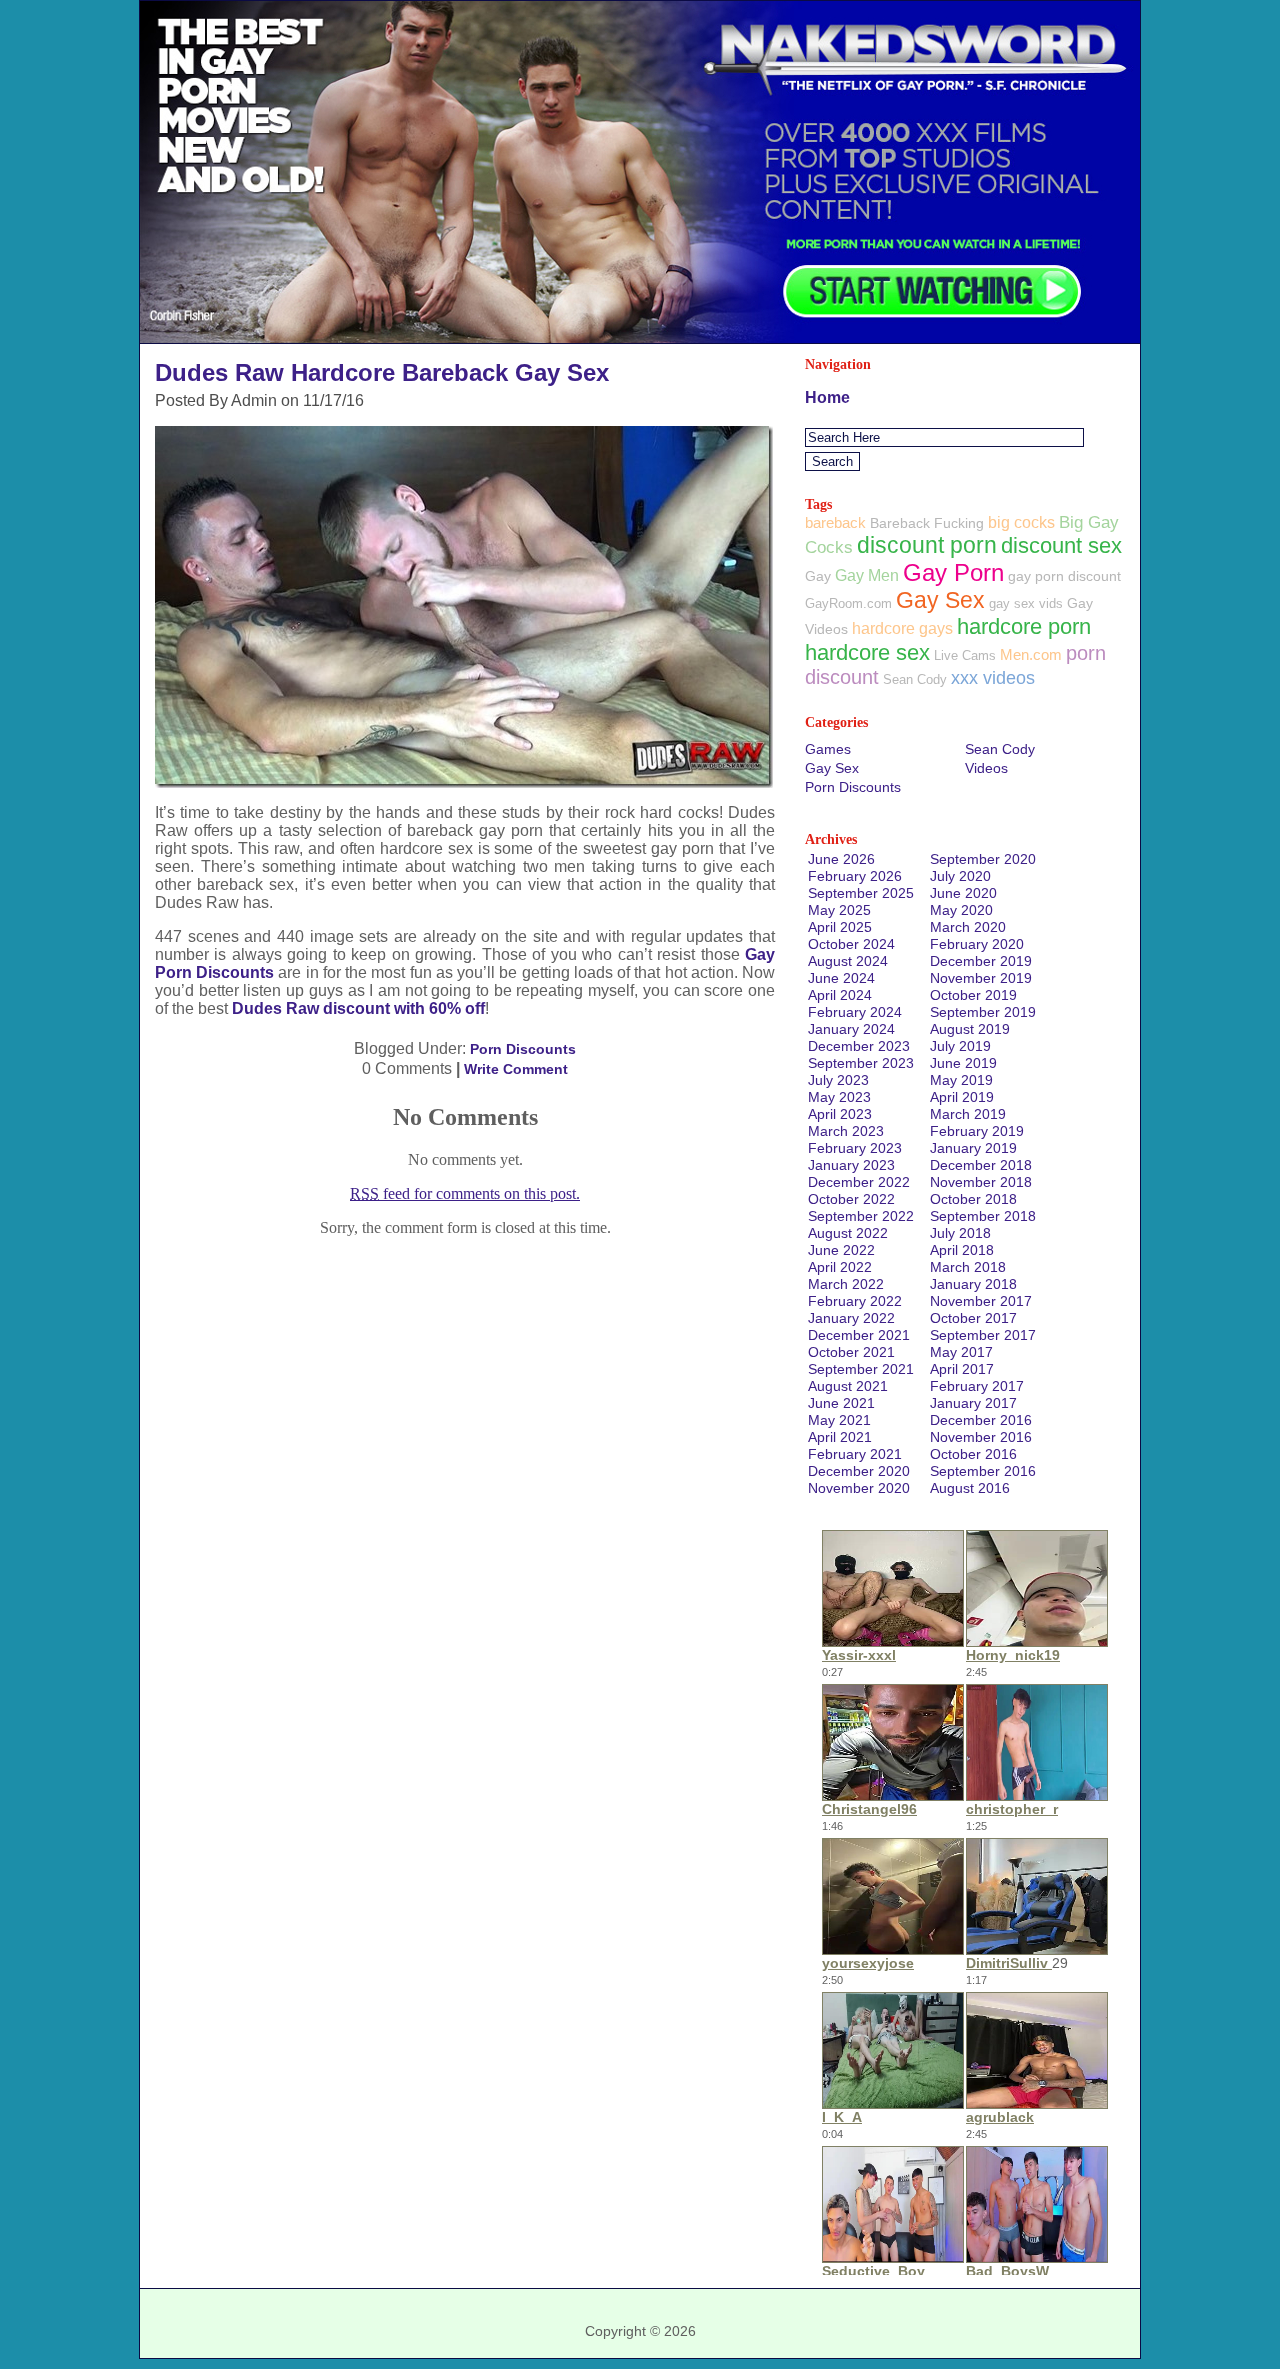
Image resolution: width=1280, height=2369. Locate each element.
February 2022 (855, 1301)
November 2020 (859, 1488)
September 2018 (983, 1216)
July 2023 (838, 1080)
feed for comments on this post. (465, 1193)
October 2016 (973, 1454)
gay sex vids (1026, 603)
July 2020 (960, 876)
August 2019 (970, 1029)
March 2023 (846, 1131)
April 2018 (962, 1250)
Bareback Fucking (927, 523)
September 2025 (861, 893)
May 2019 (961, 1080)
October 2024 (851, 944)
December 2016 (981, 1420)
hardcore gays (902, 628)
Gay (818, 576)
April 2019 (962, 1097)
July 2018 (960, 1233)
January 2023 (851, 1165)
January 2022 (851, 1318)
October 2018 (973, 1199)
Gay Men (867, 575)
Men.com (1031, 654)
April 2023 (840, 1114)
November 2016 (981, 1437)
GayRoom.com (848, 603)
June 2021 (841, 1403)
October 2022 (851, 1199)
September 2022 (861, 1216)
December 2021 (859, 1335)
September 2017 (983, 1335)
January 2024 (851, 1029)
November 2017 (981, 1301)
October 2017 (973, 1318)
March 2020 (968, 927)
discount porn (927, 545)
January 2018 (973, 1284)
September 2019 (983, 1012)
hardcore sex (867, 652)
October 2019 (973, 995)
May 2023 (839, 1097)
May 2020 (961, 910)
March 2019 (968, 1114)
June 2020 (963, 893)
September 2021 (861, 1369)
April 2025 (840, 927)
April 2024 (840, 995)
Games (828, 749)
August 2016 (970, 1488)
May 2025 (839, 910)
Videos (986, 768)
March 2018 (968, 1267)
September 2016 (983, 1471)
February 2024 (855, 1012)
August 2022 (848, 1233)
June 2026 (841, 859)
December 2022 (859, 1182)
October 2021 (851, 1352)
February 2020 (977, 944)
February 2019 (977, 1131)
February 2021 (855, 1454)
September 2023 (861, 1063)
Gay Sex (940, 600)
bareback (835, 522)
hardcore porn (1024, 626)
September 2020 (983, 859)
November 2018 (981, 1182)
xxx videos (993, 678)
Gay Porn (953, 572)
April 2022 (840, 1267)
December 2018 (981, 1165)
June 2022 (841, 1250)
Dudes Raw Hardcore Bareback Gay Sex (382, 372)
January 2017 (973, 1403)
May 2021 (839, 1420)
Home (827, 397)
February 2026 (855, 876)
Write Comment (516, 1069)
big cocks (1021, 522)
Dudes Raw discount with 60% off (358, 1008)
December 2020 (859, 1471)
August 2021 (848, 1386)
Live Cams (965, 655)
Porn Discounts (523, 1049)
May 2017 (961, 1352)
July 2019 (960, 1046)
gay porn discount (1064, 576)
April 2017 (962, 1369)
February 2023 (855, 1148)
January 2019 (973, 1148)
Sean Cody (915, 679)
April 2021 (840, 1437)
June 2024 (841, 978)
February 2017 (977, 1386)
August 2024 (848, 961)
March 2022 (846, 1284)
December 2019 (981, 961)
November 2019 (981, 978)
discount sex (1061, 545)
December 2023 (859, 1046)
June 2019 (963, 1063)
